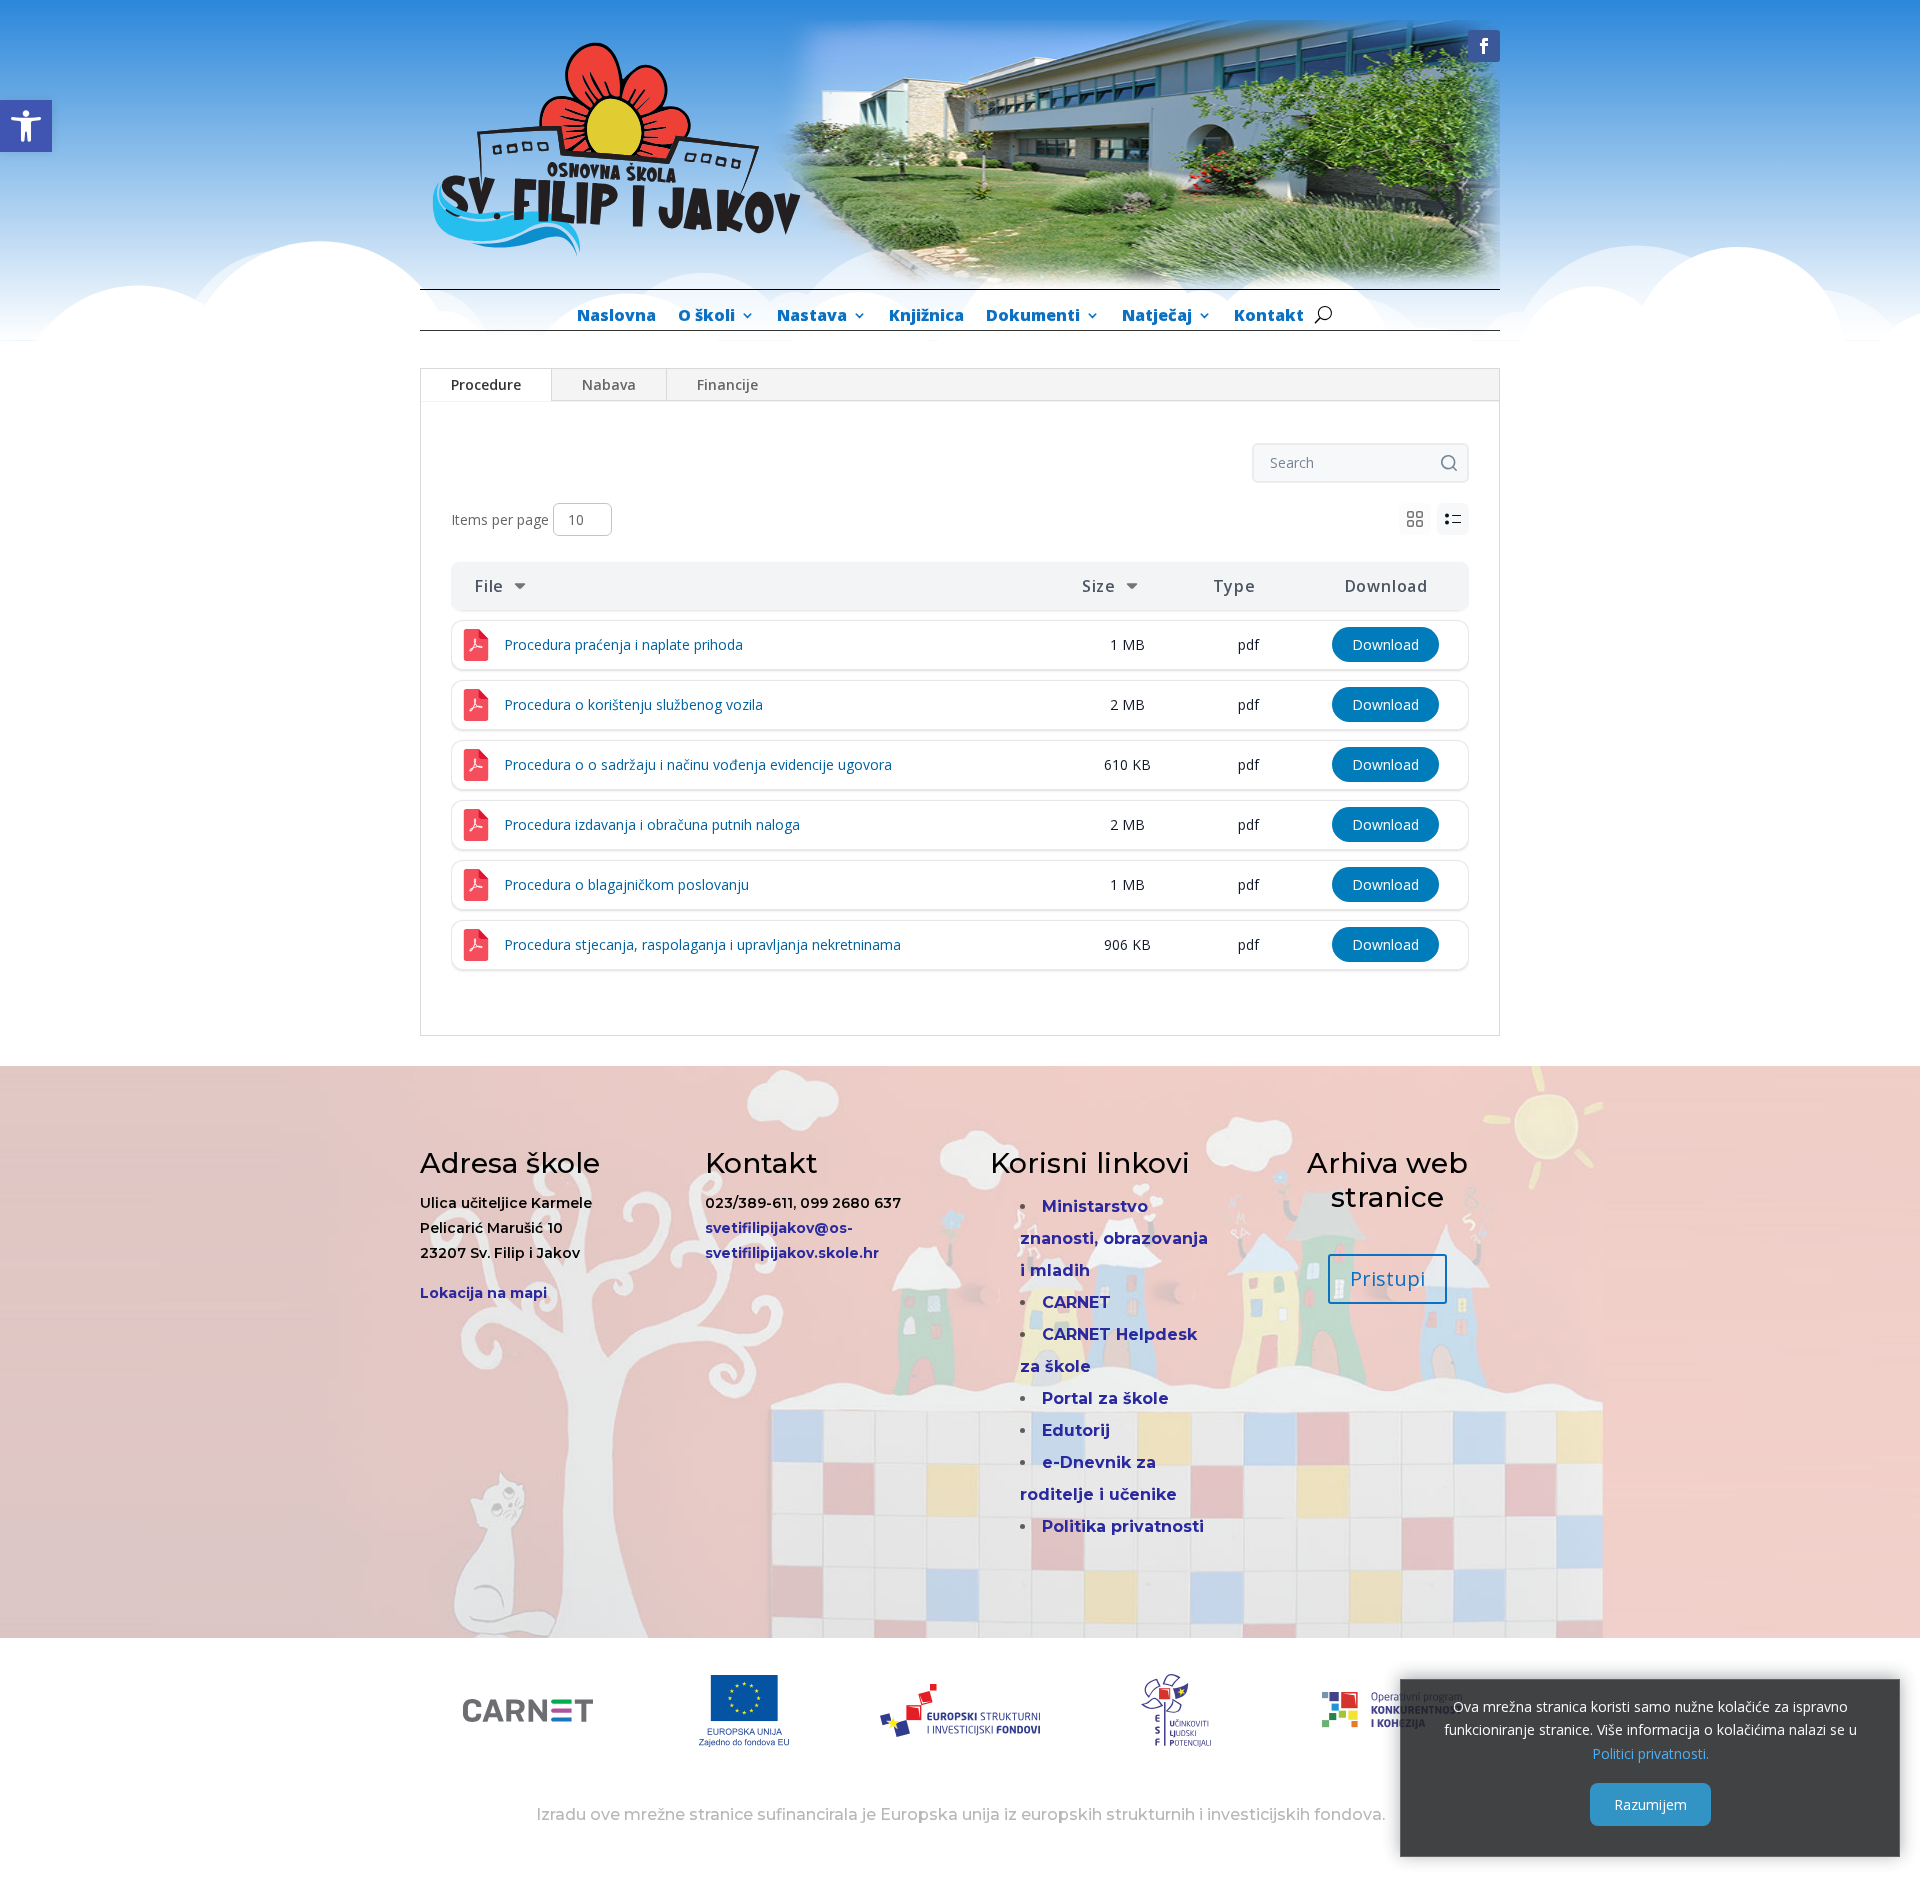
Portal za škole (1105, 1398)
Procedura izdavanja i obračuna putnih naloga (652, 824)
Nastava (812, 317)
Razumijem (1650, 1803)
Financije (727, 384)
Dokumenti (1033, 317)
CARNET (1076, 1302)
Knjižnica (926, 317)
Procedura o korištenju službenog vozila (633, 704)
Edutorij (1076, 1430)
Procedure (486, 384)
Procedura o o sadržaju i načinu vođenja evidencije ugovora (698, 764)
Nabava (609, 384)
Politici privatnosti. (1650, 1753)
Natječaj (1157, 317)
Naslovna (616, 317)
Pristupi (1387, 1278)
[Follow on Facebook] (1484, 46)
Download (1385, 644)
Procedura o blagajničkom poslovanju (626, 884)
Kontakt (1269, 317)
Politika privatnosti (1123, 1526)
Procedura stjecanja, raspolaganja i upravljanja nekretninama (702, 944)
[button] (26, 126)
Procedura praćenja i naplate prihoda (623, 644)
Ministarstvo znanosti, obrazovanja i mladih (1114, 1238)
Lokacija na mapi (483, 1293)
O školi (706, 317)
